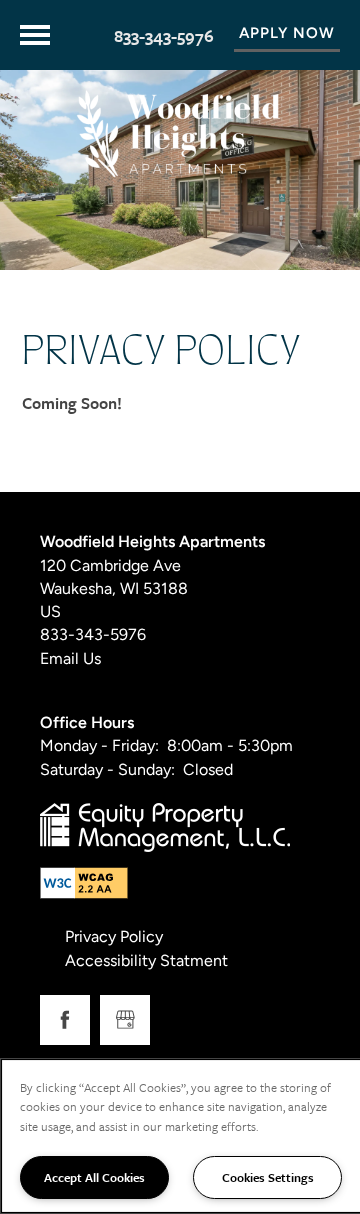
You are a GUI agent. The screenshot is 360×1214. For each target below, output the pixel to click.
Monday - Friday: (99, 747)
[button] (287, 35)
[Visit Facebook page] (65, 1020)
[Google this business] (125, 1020)
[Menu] (35, 35)
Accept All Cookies (94, 1177)
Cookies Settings (268, 1177)
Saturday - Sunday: (107, 771)
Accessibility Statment (146, 962)
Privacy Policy (114, 938)
